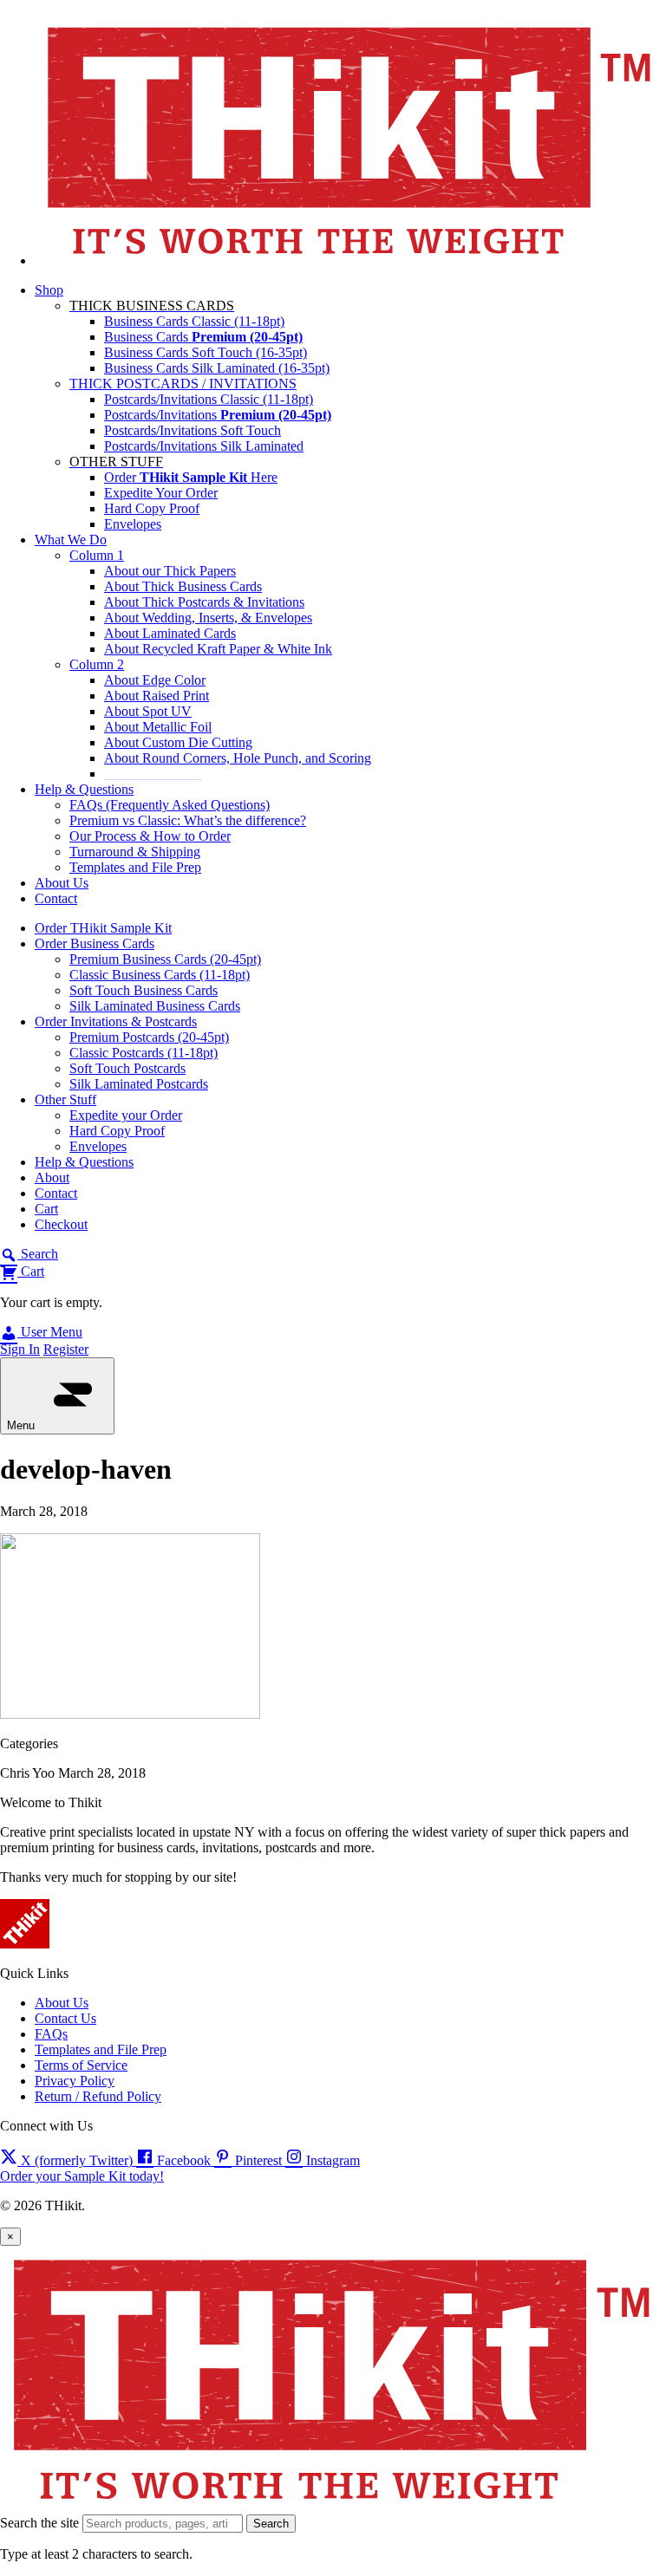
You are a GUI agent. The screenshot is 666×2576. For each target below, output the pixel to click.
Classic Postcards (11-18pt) (144, 1053)
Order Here (191, 477)
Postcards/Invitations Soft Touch (193, 430)
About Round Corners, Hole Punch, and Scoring (238, 758)
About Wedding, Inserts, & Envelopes (208, 618)
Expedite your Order (126, 1115)
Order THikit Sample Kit (103, 928)
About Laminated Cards (170, 633)
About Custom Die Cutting (178, 742)
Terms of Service (81, 2065)
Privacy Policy (75, 2081)
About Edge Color (155, 680)
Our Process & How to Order (150, 836)
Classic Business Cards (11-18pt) (160, 975)
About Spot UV (148, 711)
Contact (56, 898)
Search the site (39, 2523)
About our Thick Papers (170, 571)
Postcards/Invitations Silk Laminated (204, 446)
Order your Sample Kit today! (82, 2176)
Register (66, 1349)
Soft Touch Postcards (127, 1068)
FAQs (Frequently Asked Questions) (170, 805)
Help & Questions (84, 789)
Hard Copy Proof (152, 508)
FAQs (51, 2034)
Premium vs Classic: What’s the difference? (188, 820)
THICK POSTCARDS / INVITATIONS (183, 384)
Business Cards (203, 337)
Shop (49, 290)
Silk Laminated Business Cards (155, 1006)
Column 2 (97, 664)
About (52, 1177)
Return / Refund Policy (98, 2096)
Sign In (20, 1349)
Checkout (61, 1224)
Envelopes (133, 524)
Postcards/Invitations (218, 415)
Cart (46, 1209)
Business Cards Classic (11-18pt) (194, 321)
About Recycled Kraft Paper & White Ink (218, 649)
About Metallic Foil (158, 727)
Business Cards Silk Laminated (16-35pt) (217, 368)
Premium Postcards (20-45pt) (149, 1037)
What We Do (71, 540)
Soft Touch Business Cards (144, 990)
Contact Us (65, 2018)
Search (271, 2524)
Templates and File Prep (135, 867)
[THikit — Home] (350, 260)
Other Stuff (65, 1099)
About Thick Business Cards (183, 586)
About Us (62, 883)
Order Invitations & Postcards (116, 1021)
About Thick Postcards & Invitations (204, 602)
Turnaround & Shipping (135, 852)
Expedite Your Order (161, 493)
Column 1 (97, 555)
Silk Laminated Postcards (139, 1084)
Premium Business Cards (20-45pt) (165, 959)
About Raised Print (157, 696)
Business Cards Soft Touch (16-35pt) (206, 352)
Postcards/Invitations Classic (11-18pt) (209, 399)
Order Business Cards (95, 943)
